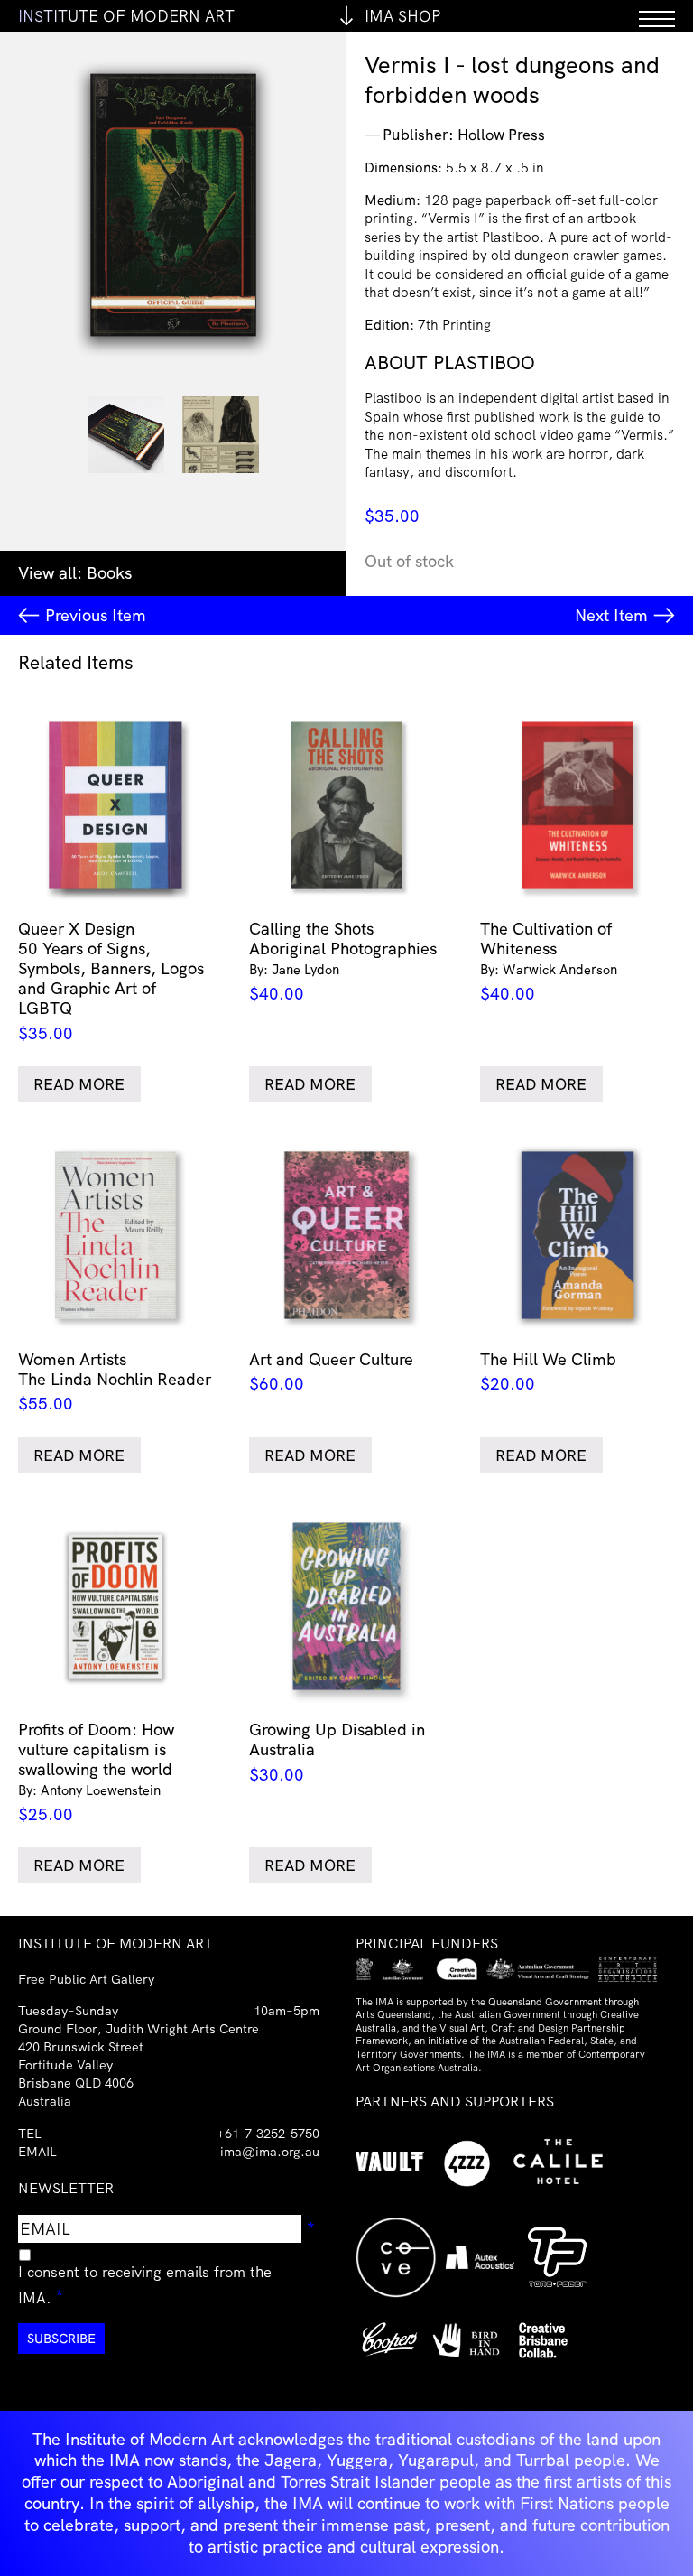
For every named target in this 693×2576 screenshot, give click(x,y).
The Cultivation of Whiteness (549, 961)
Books (109, 573)
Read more (79, 1084)
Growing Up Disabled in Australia (337, 1752)
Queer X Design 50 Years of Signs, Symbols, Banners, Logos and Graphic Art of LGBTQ (111, 981)
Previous (96, 615)
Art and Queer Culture (331, 1372)
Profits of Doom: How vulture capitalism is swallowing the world (96, 1772)
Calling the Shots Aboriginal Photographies (343, 961)
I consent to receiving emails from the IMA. (145, 2284)
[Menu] (657, 16)
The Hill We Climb (548, 1372)
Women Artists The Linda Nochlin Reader (115, 1381)
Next (611, 615)
